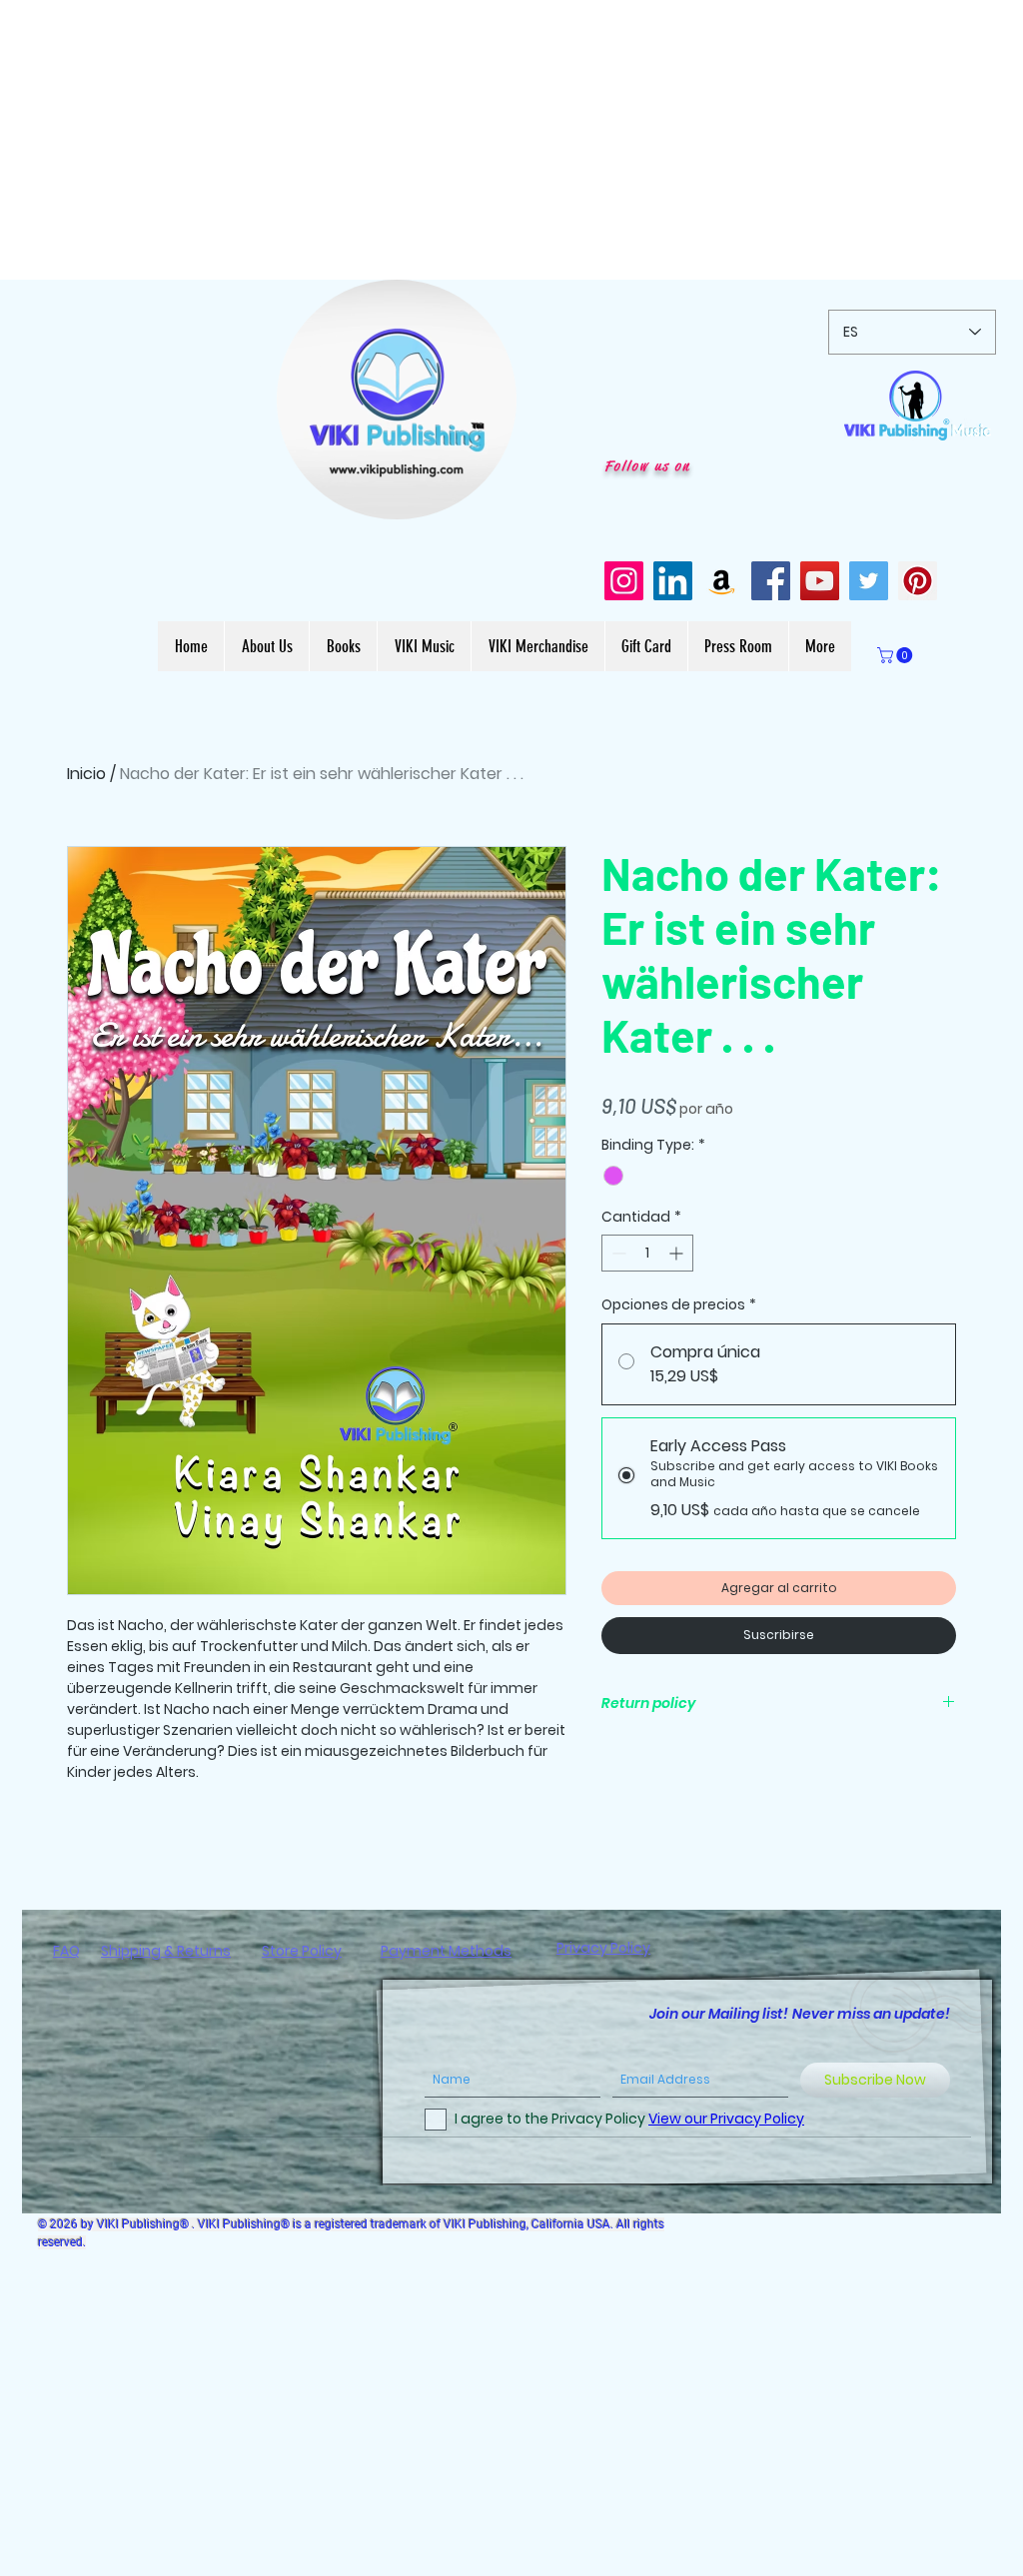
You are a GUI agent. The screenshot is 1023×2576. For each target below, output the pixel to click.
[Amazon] (722, 581)
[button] (491, 497)
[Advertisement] (511, 140)
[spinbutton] (647, 1253)
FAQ (66, 1951)
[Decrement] (617, 1253)
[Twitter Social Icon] (869, 581)
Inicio (86, 774)
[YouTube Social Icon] (820, 581)
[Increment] (678, 1253)
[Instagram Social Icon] (624, 581)
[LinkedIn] (673, 581)
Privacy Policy (603, 1948)
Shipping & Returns (166, 1951)
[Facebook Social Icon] (771, 581)
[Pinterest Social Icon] (918, 581)
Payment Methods (446, 1951)
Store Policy (302, 1951)
